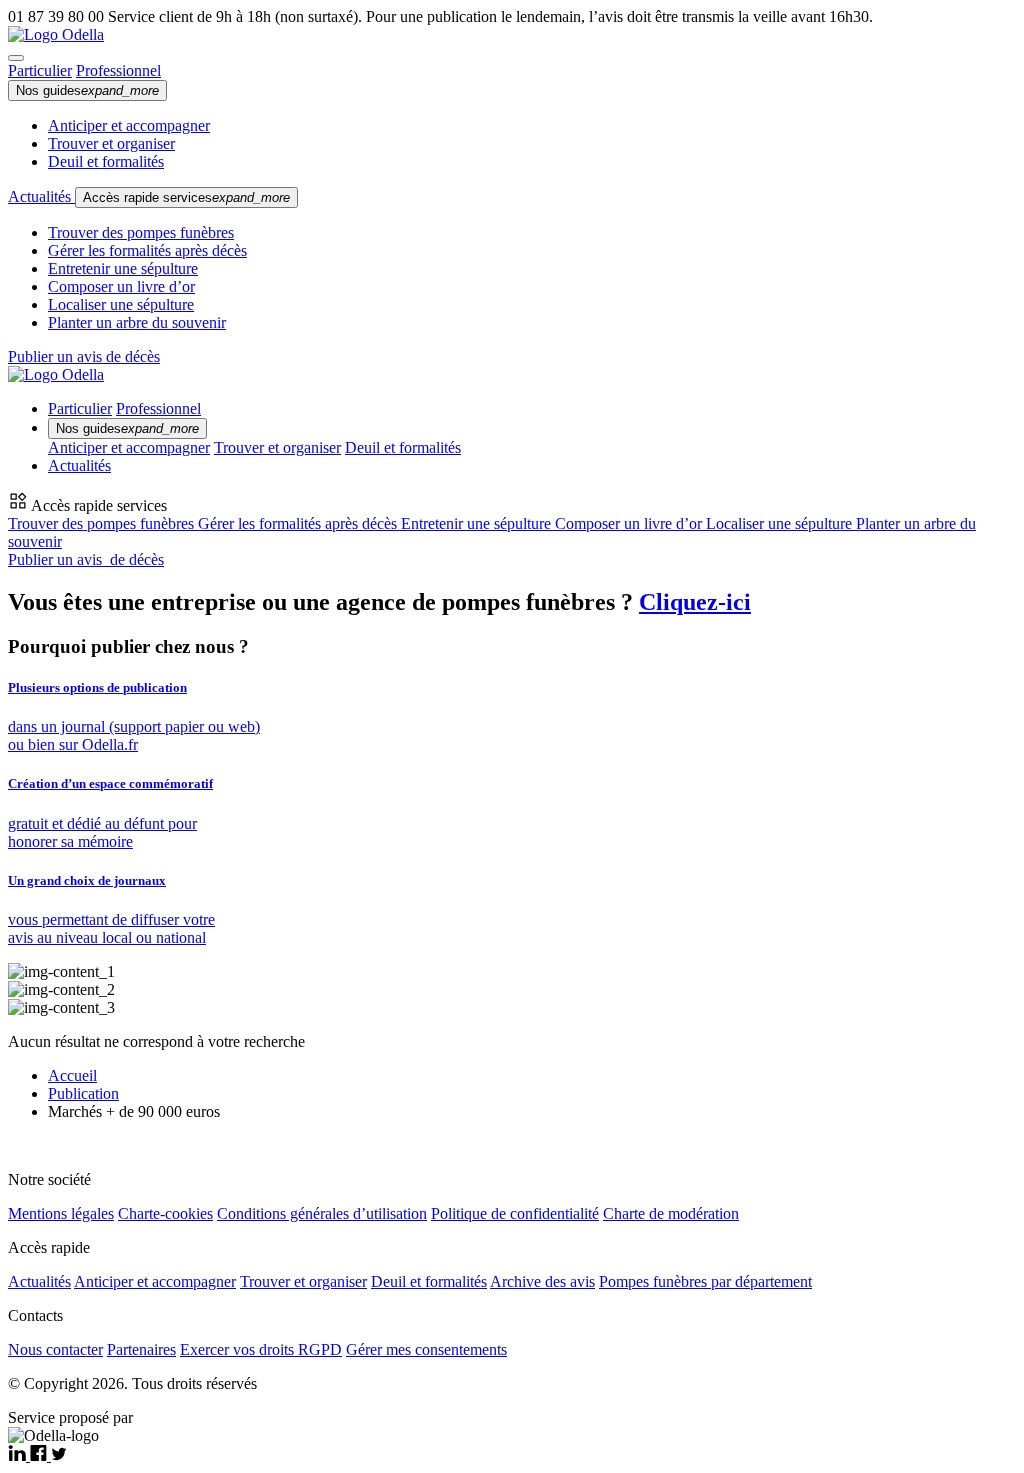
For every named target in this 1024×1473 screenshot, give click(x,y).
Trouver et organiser (111, 143)
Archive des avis (542, 1281)
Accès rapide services (186, 197)
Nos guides (87, 90)
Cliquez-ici (695, 602)
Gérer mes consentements (426, 1349)
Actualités (41, 196)
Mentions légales (61, 1213)
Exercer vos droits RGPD (261, 1349)
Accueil (72, 1075)
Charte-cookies (165, 1213)
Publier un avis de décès (84, 356)
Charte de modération (671, 1213)
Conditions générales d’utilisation (322, 1213)
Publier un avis (86, 559)
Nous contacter (55, 1349)
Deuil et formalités (106, 161)
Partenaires (141, 1349)
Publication (83, 1093)
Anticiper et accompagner (129, 125)
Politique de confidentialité (515, 1213)
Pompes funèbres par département (705, 1281)
